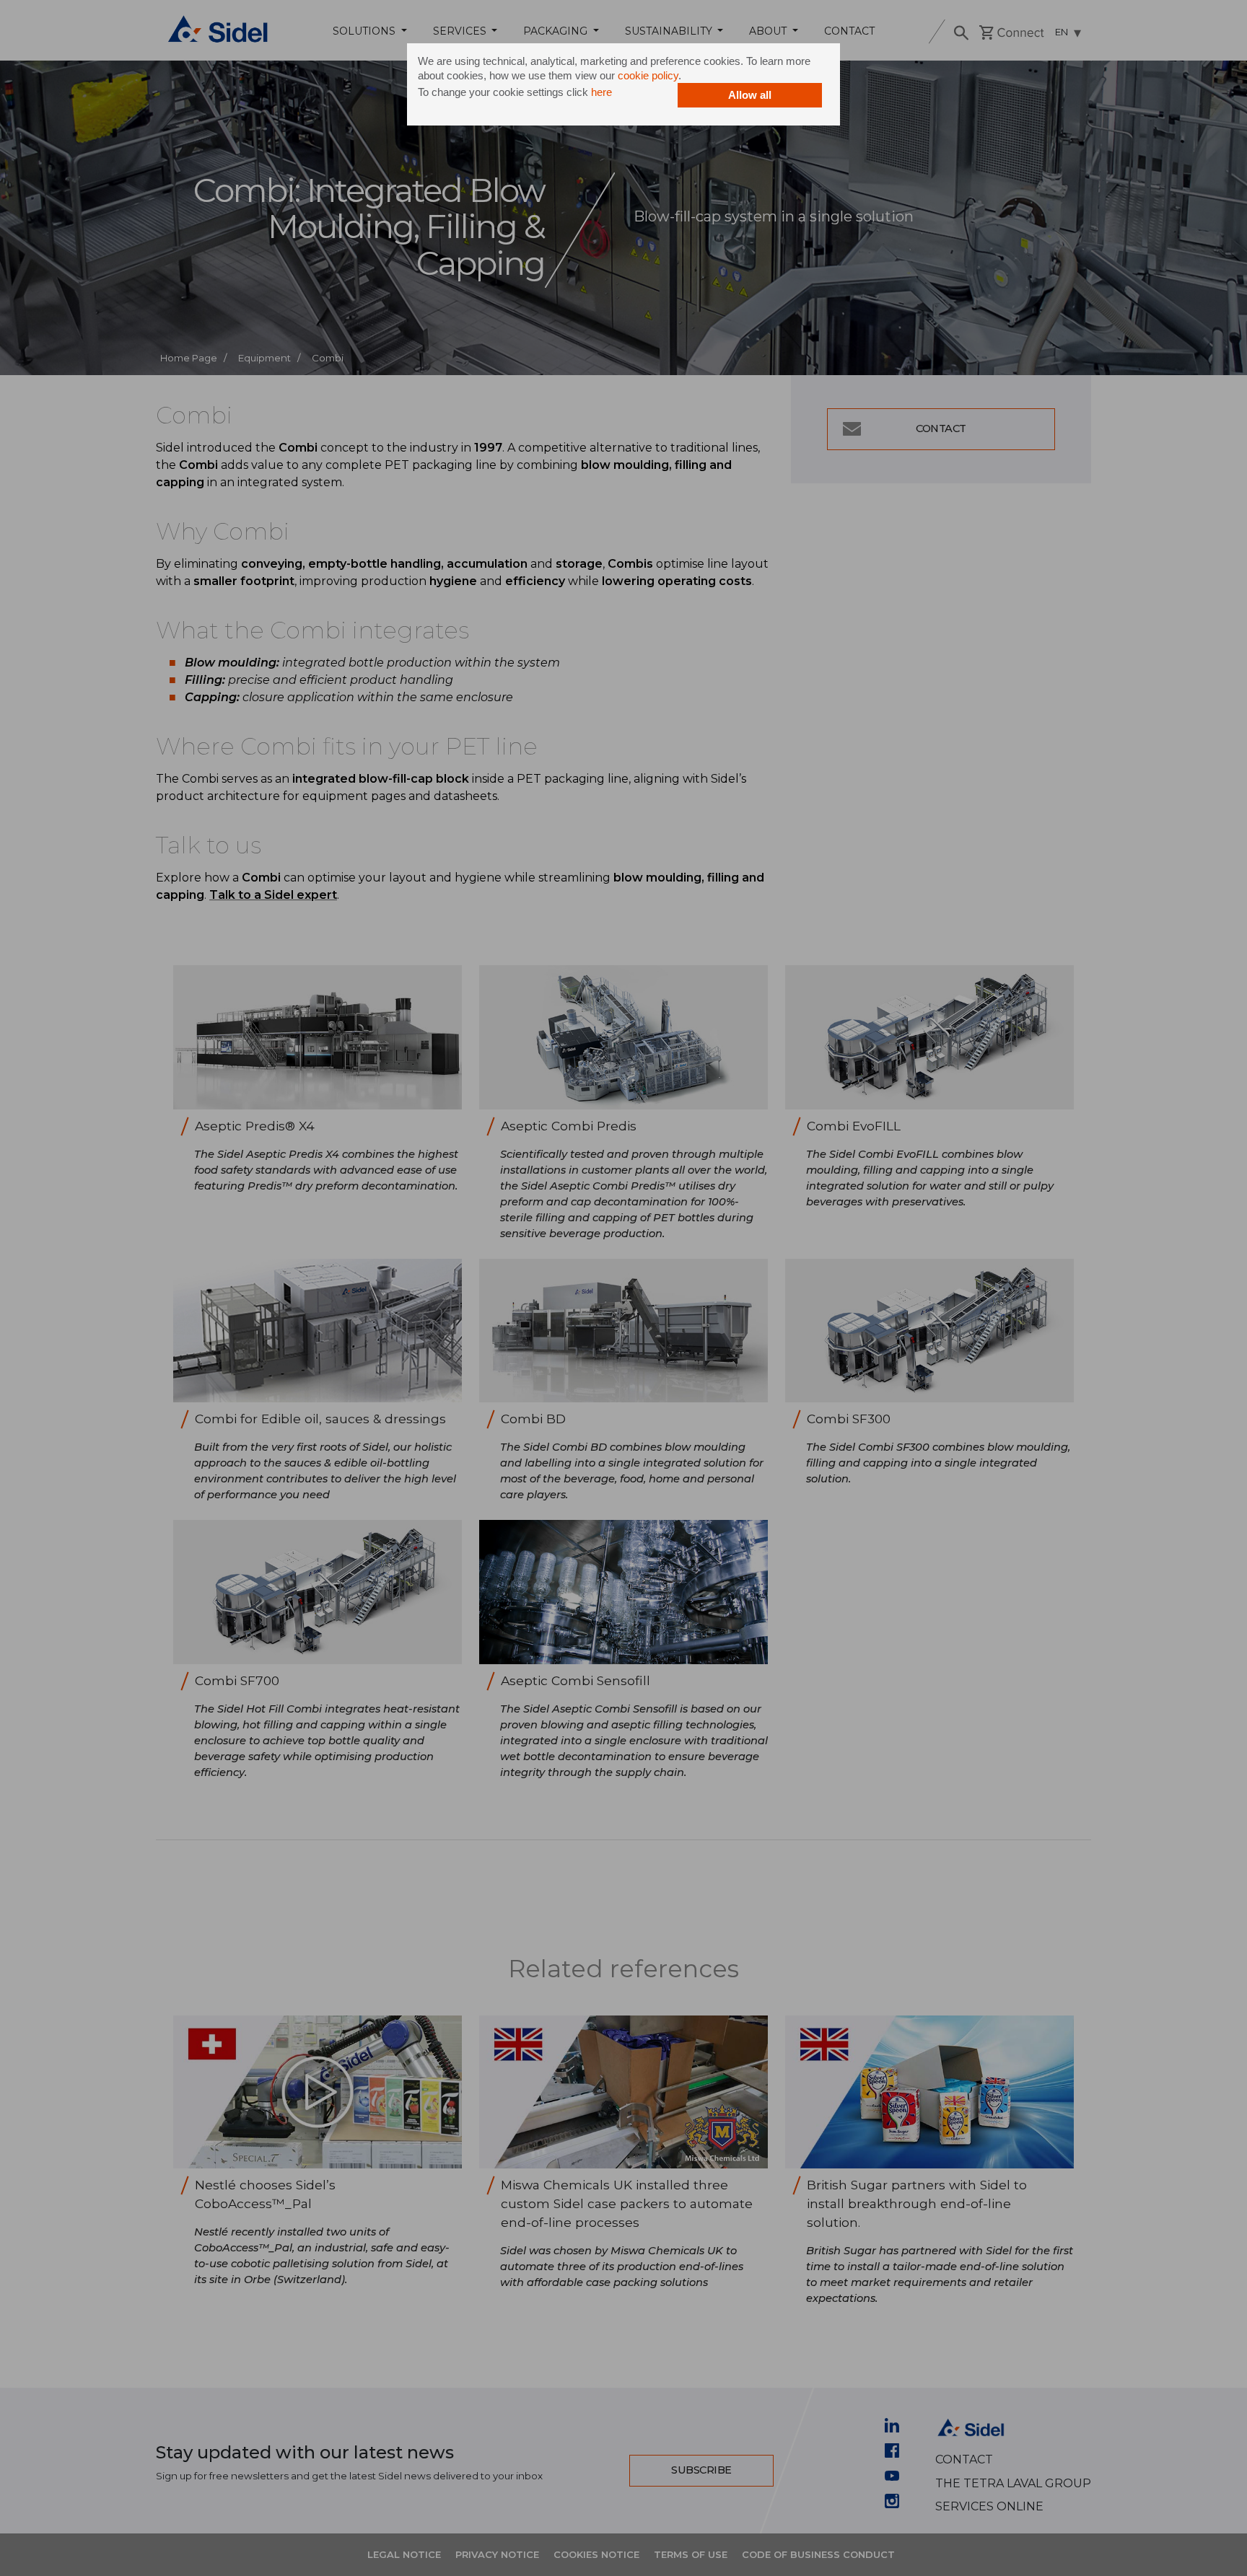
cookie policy (648, 75)
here (601, 92)
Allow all (750, 95)
